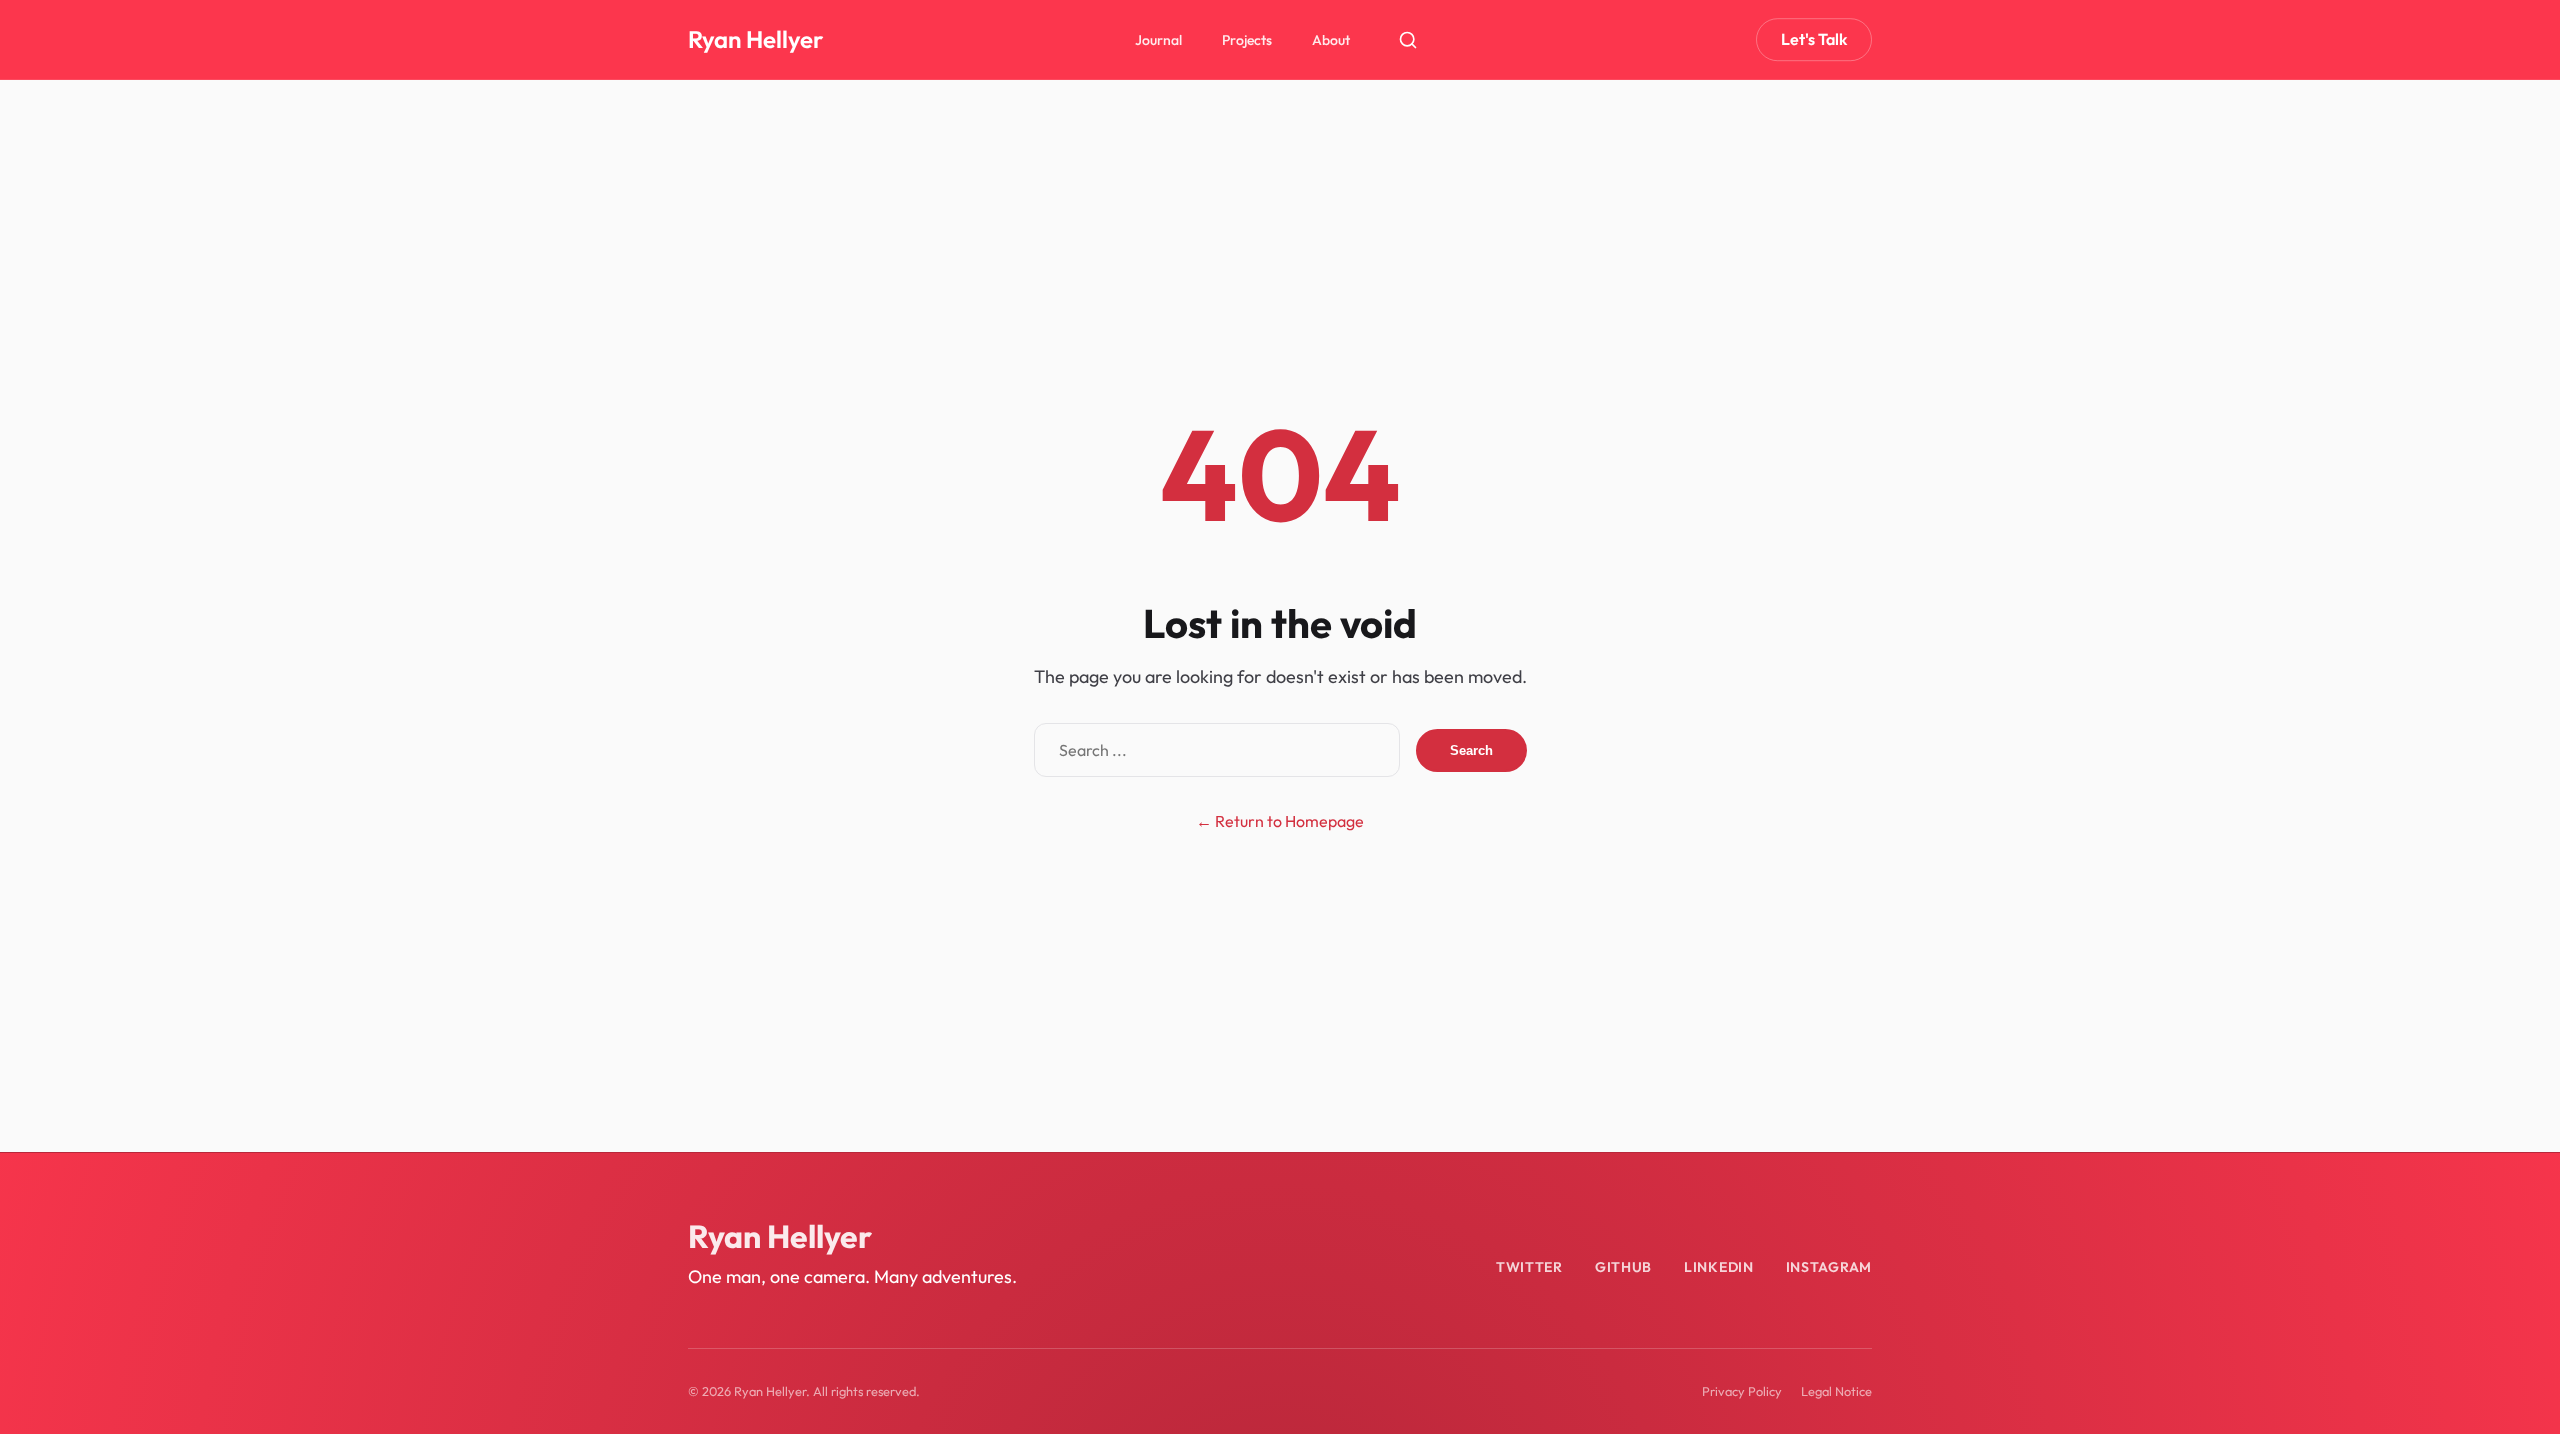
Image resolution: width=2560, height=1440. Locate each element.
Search (1471, 750)
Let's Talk (1814, 39)
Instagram (1829, 1267)
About (1331, 40)
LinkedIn (1719, 1267)
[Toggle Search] (1408, 40)
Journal (1158, 40)
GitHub (1623, 1267)
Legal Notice (1836, 1391)
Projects (1247, 40)
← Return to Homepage (1280, 821)
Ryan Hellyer (755, 39)
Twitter (1529, 1267)
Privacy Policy (1742, 1391)
